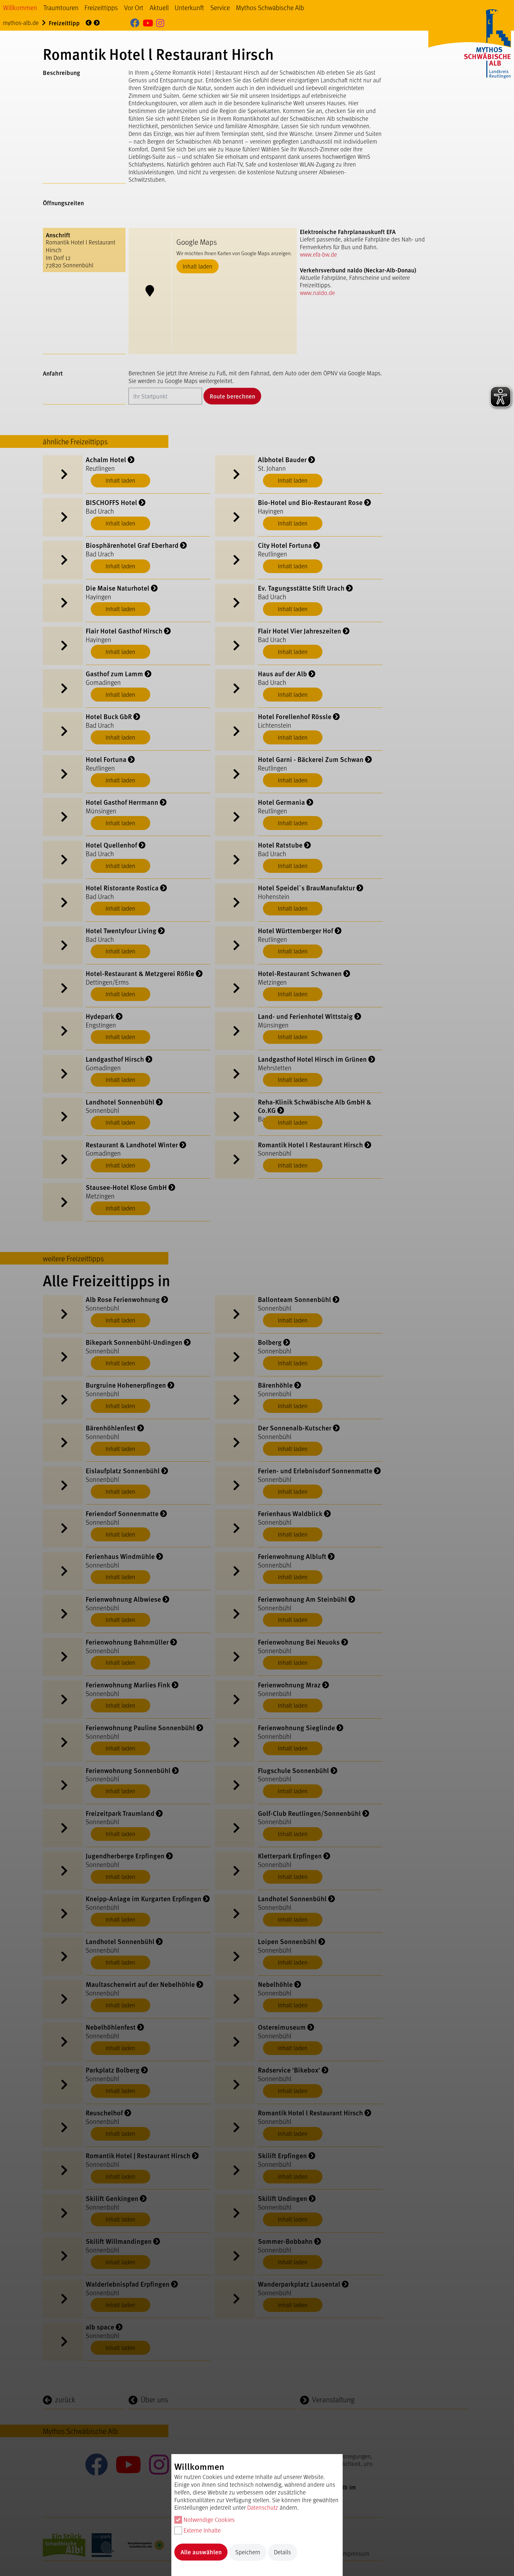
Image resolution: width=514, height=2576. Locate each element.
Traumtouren (61, 7)
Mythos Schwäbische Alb (270, 7)
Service (220, 7)
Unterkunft (189, 7)
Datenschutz (263, 2507)
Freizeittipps (101, 7)
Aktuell (159, 7)
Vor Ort (134, 7)
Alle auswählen (201, 2552)
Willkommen (20, 7)
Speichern (248, 2552)
